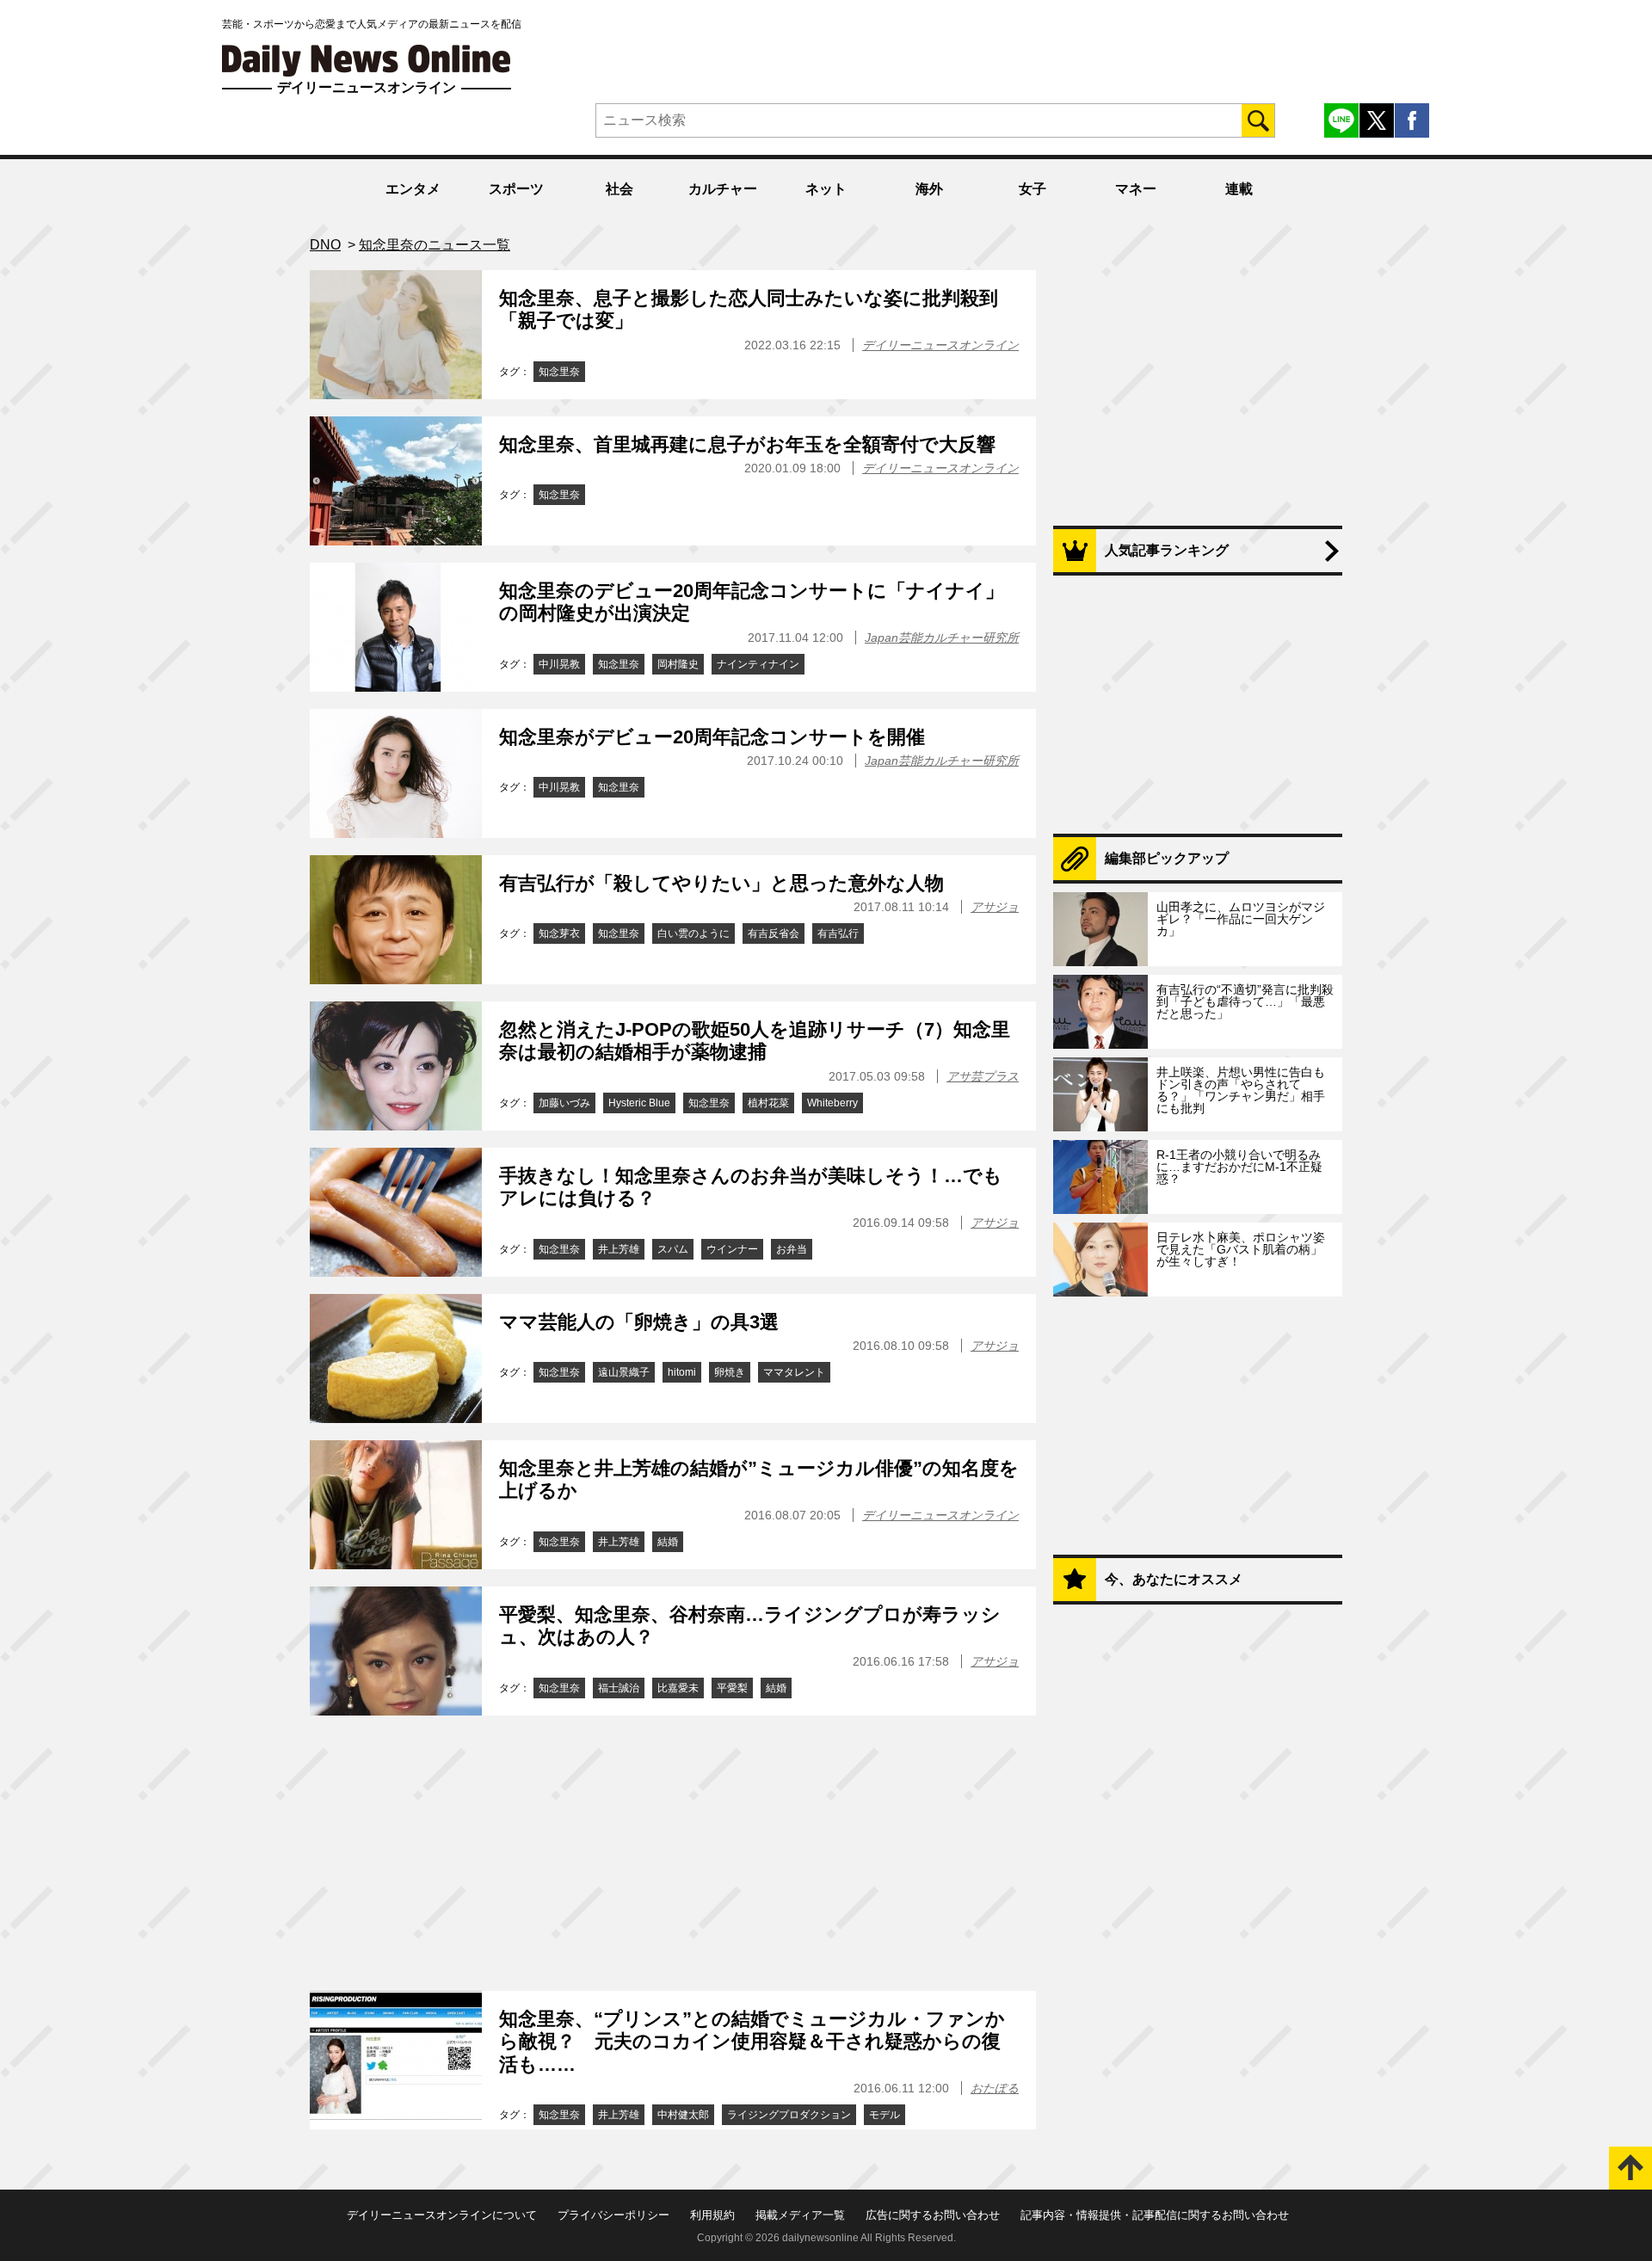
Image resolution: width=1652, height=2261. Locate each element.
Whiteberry (832, 1103)
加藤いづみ (564, 1103)
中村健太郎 (683, 2115)
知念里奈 (559, 372)
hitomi (682, 1372)
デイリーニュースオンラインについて (442, 2215)
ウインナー (732, 1249)
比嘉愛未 (678, 1688)
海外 (929, 189)
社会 (619, 189)
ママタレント (794, 1372)
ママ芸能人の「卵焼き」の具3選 (639, 1322)
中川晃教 (559, 664)
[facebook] (1412, 120)
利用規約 (712, 2215)
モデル (885, 2115)
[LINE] (1341, 120)
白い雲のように (693, 933)
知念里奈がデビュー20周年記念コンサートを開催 (712, 737)
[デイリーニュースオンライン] (367, 61)
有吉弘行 (838, 933)
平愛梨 (732, 1688)
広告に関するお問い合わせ (933, 2215)
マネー (1136, 189)
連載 (1239, 189)
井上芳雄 (619, 1249)
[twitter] (1377, 120)
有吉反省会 (774, 933)
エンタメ (413, 189)
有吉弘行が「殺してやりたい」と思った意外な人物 (721, 883)
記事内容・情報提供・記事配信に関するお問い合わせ (1155, 2215)
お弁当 (792, 1249)
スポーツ (516, 189)
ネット (826, 189)
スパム (673, 1249)
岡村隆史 (678, 664)
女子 (1032, 189)
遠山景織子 (624, 1372)
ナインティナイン (758, 664)
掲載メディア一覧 (800, 2215)
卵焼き (730, 1372)
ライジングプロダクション (789, 2115)
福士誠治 (619, 1688)
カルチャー (723, 189)
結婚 (668, 1542)
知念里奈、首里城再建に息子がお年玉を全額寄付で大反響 (747, 444)
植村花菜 (768, 1103)
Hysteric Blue (639, 1103)
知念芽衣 (559, 933)
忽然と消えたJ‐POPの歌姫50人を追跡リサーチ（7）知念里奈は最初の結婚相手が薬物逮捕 (755, 1041)
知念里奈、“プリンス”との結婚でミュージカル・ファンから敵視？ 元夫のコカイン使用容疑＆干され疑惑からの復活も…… (752, 2042)
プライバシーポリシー (613, 2215)
